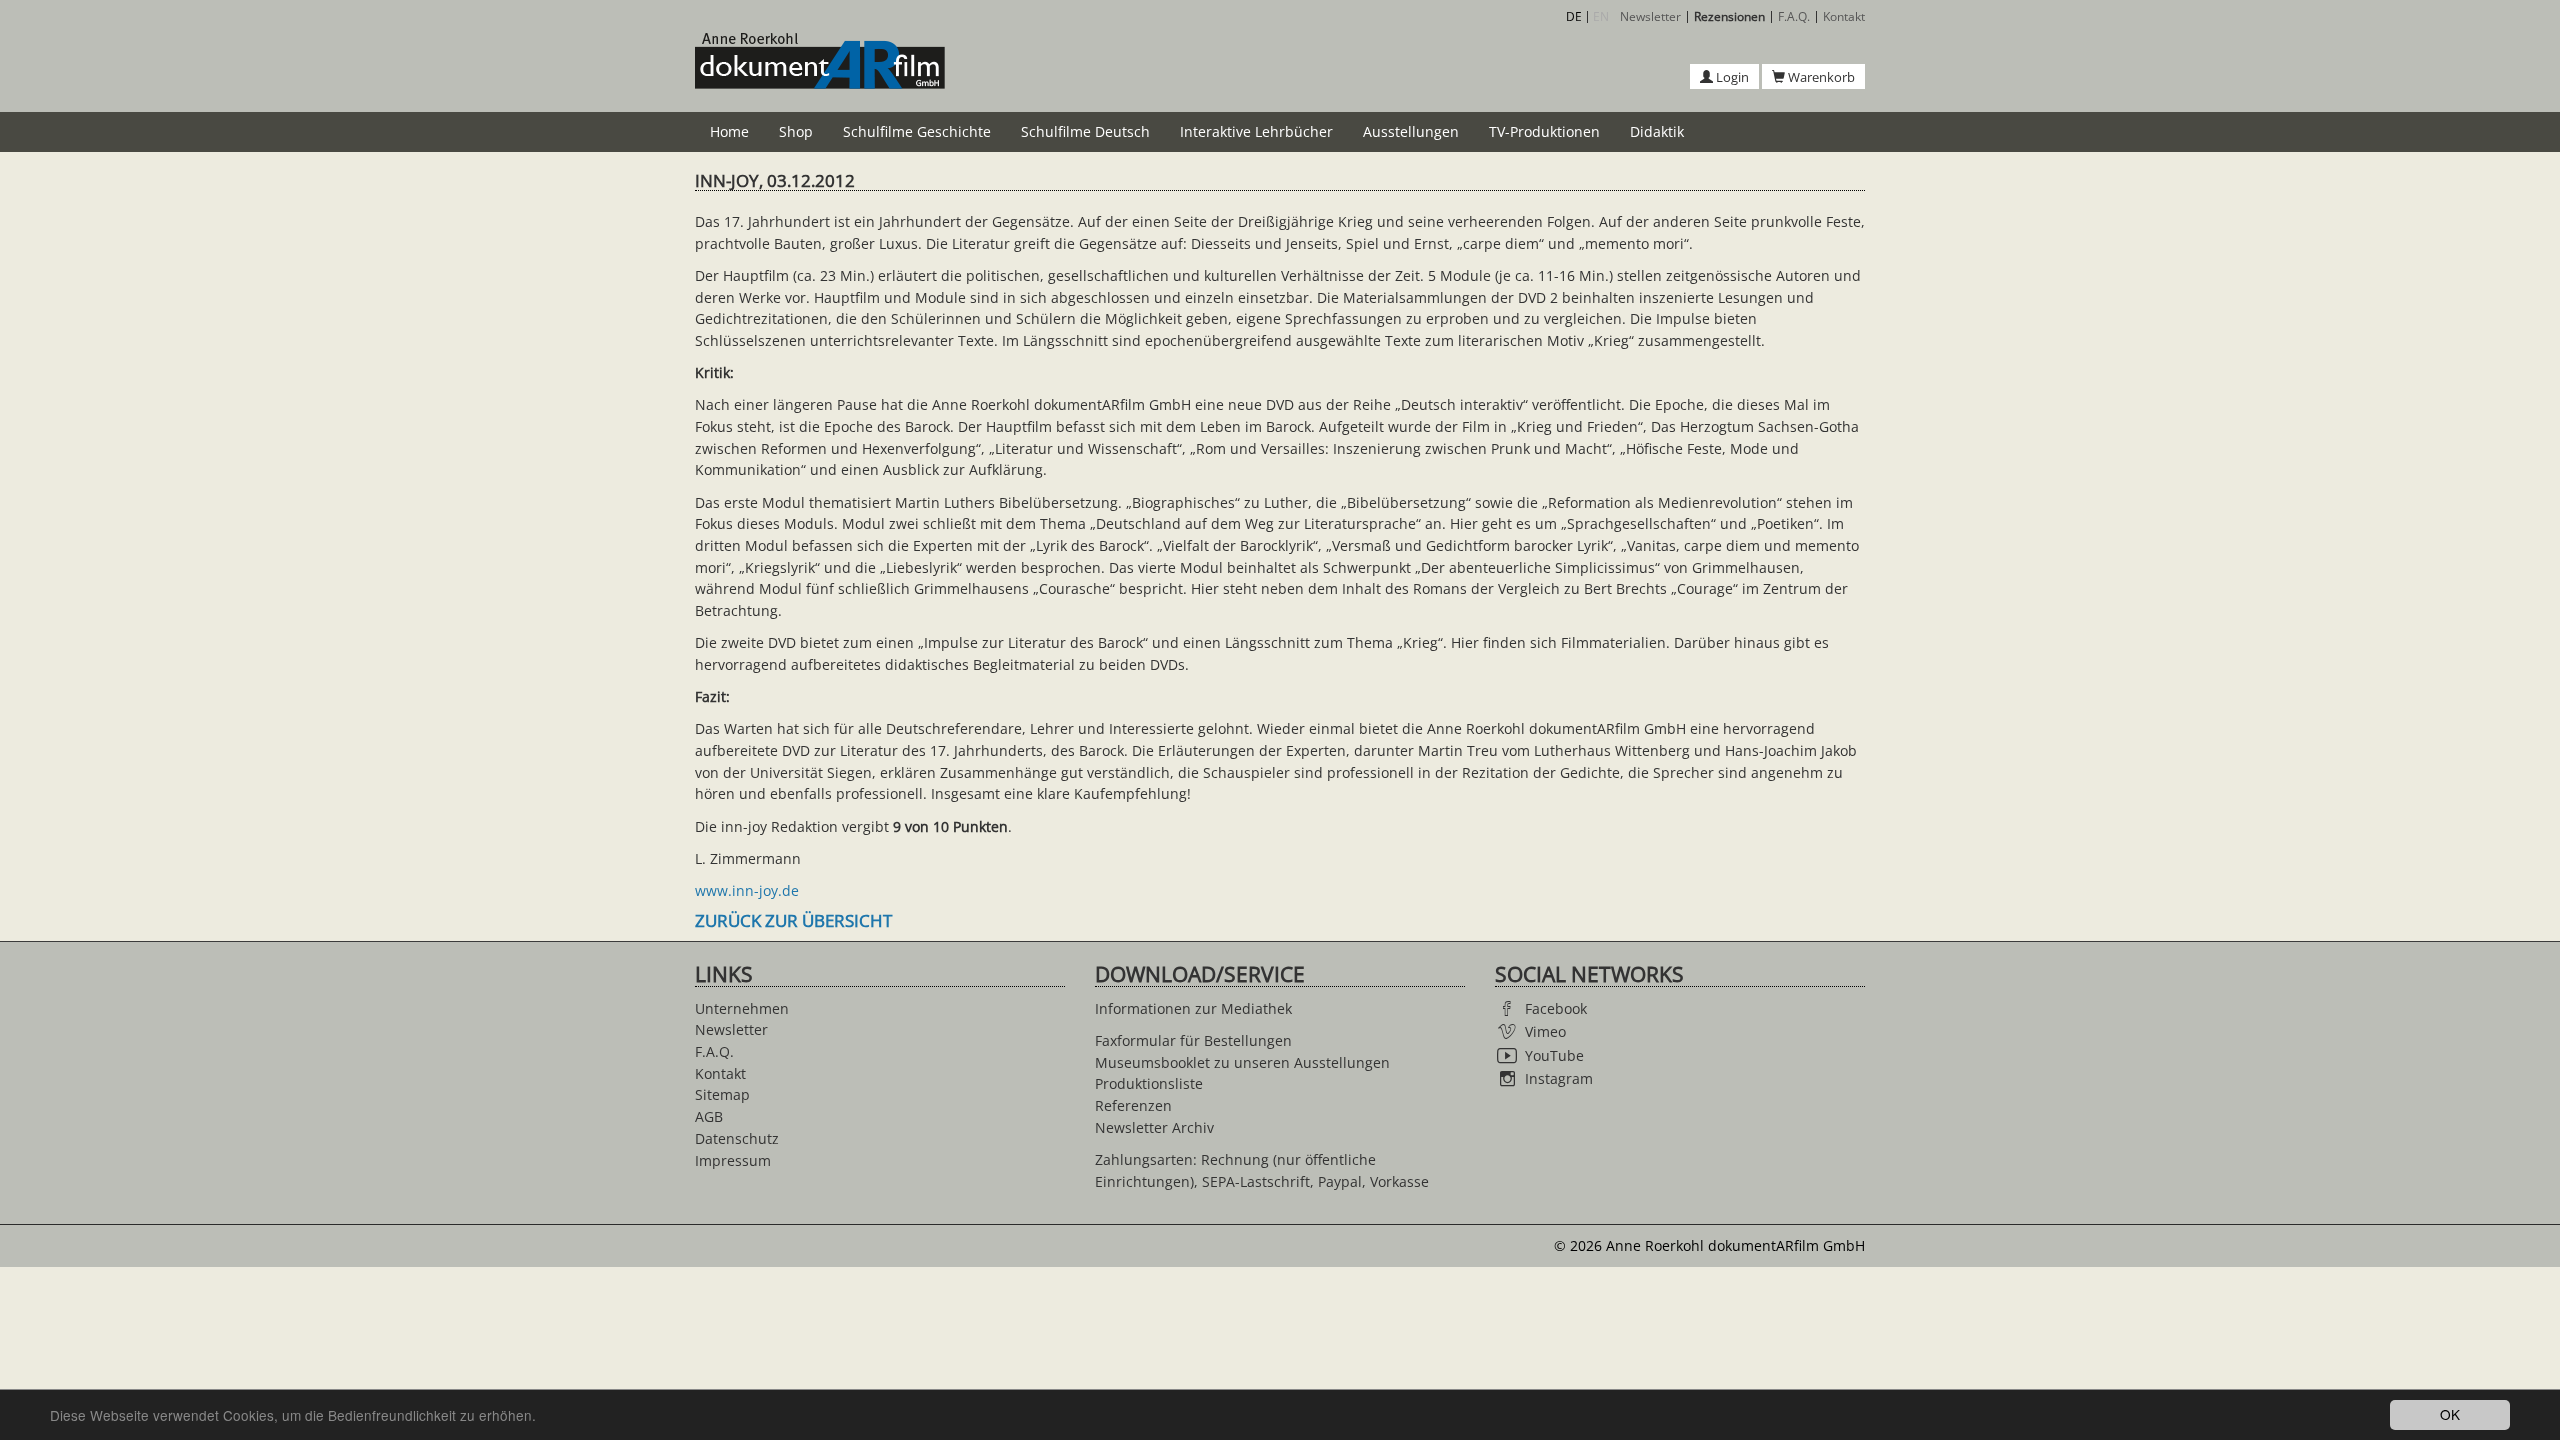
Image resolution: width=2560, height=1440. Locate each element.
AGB (709, 1116)
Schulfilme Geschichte (917, 131)
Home (729, 131)
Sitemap (722, 1094)
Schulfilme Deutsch (1085, 131)
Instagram (1559, 1078)
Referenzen (1133, 1105)
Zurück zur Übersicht (793, 920)
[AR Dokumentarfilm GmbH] (820, 72)
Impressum (733, 1160)
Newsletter (1650, 17)
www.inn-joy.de (747, 890)
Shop (796, 131)
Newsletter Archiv (1154, 1127)
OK (2450, 1414)
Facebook (1556, 1008)
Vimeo (1545, 1031)
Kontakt (1844, 17)
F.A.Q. (1794, 17)
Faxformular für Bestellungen (1193, 1040)
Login (1731, 77)
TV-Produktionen (1544, 131)
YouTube (1554, 1055)
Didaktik (1657, 131)
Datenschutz (737, 1138)
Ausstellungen (1411, 131)
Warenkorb (1820, 77)
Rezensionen (1729, 17)
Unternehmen (742, 1008)
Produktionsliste (1149, 1083)
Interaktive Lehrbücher (1256, 131)
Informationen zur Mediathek (1193, 1008)
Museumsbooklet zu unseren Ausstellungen (1242, 1062)
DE (1574, 16)
